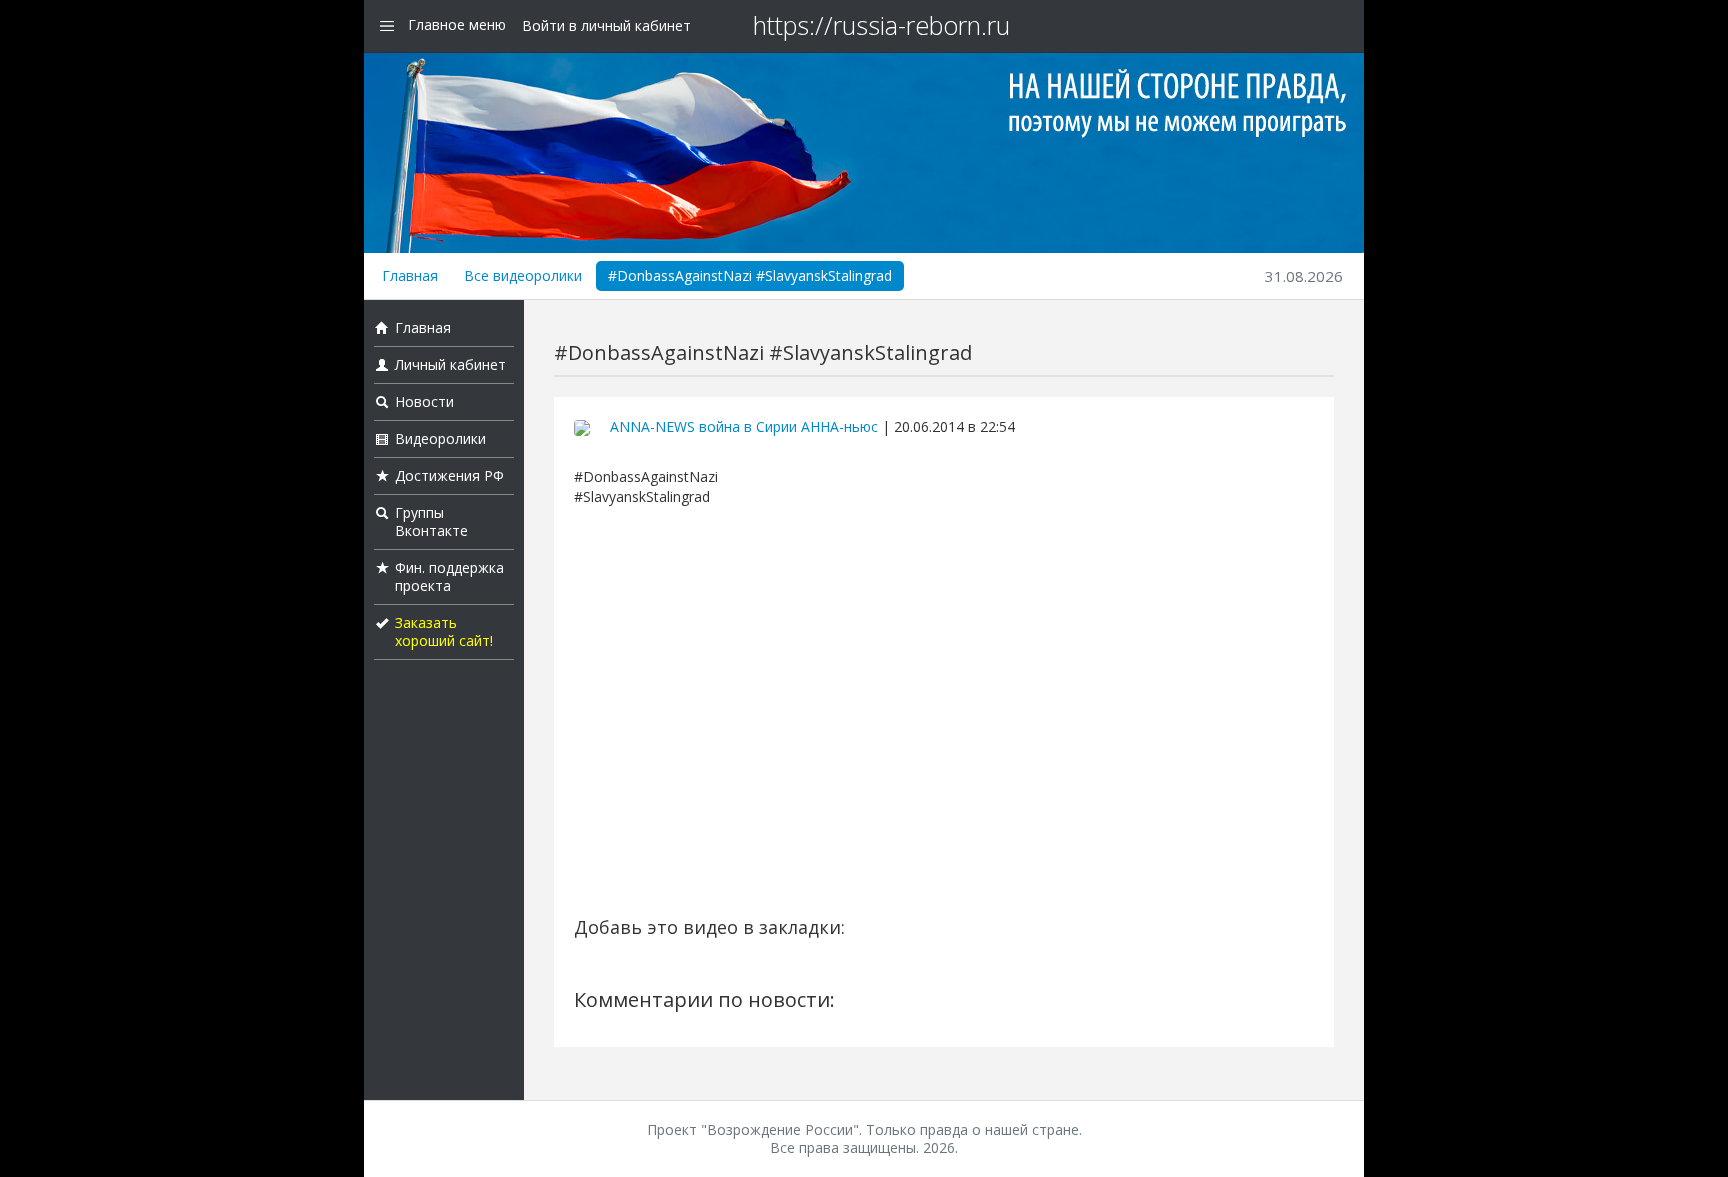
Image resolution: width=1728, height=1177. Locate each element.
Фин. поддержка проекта (449, 576)
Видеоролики (440, 438)
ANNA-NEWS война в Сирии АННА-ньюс (744, 426)
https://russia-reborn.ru (881, 25)
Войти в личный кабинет (606, 25)
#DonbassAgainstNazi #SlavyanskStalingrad (750, 275)
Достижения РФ (449, 475)
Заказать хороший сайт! (444, 631)
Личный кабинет (450, 364)
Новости (424, 401)
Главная (410, 275)
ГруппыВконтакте (431, 521)
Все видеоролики (523, 275)
